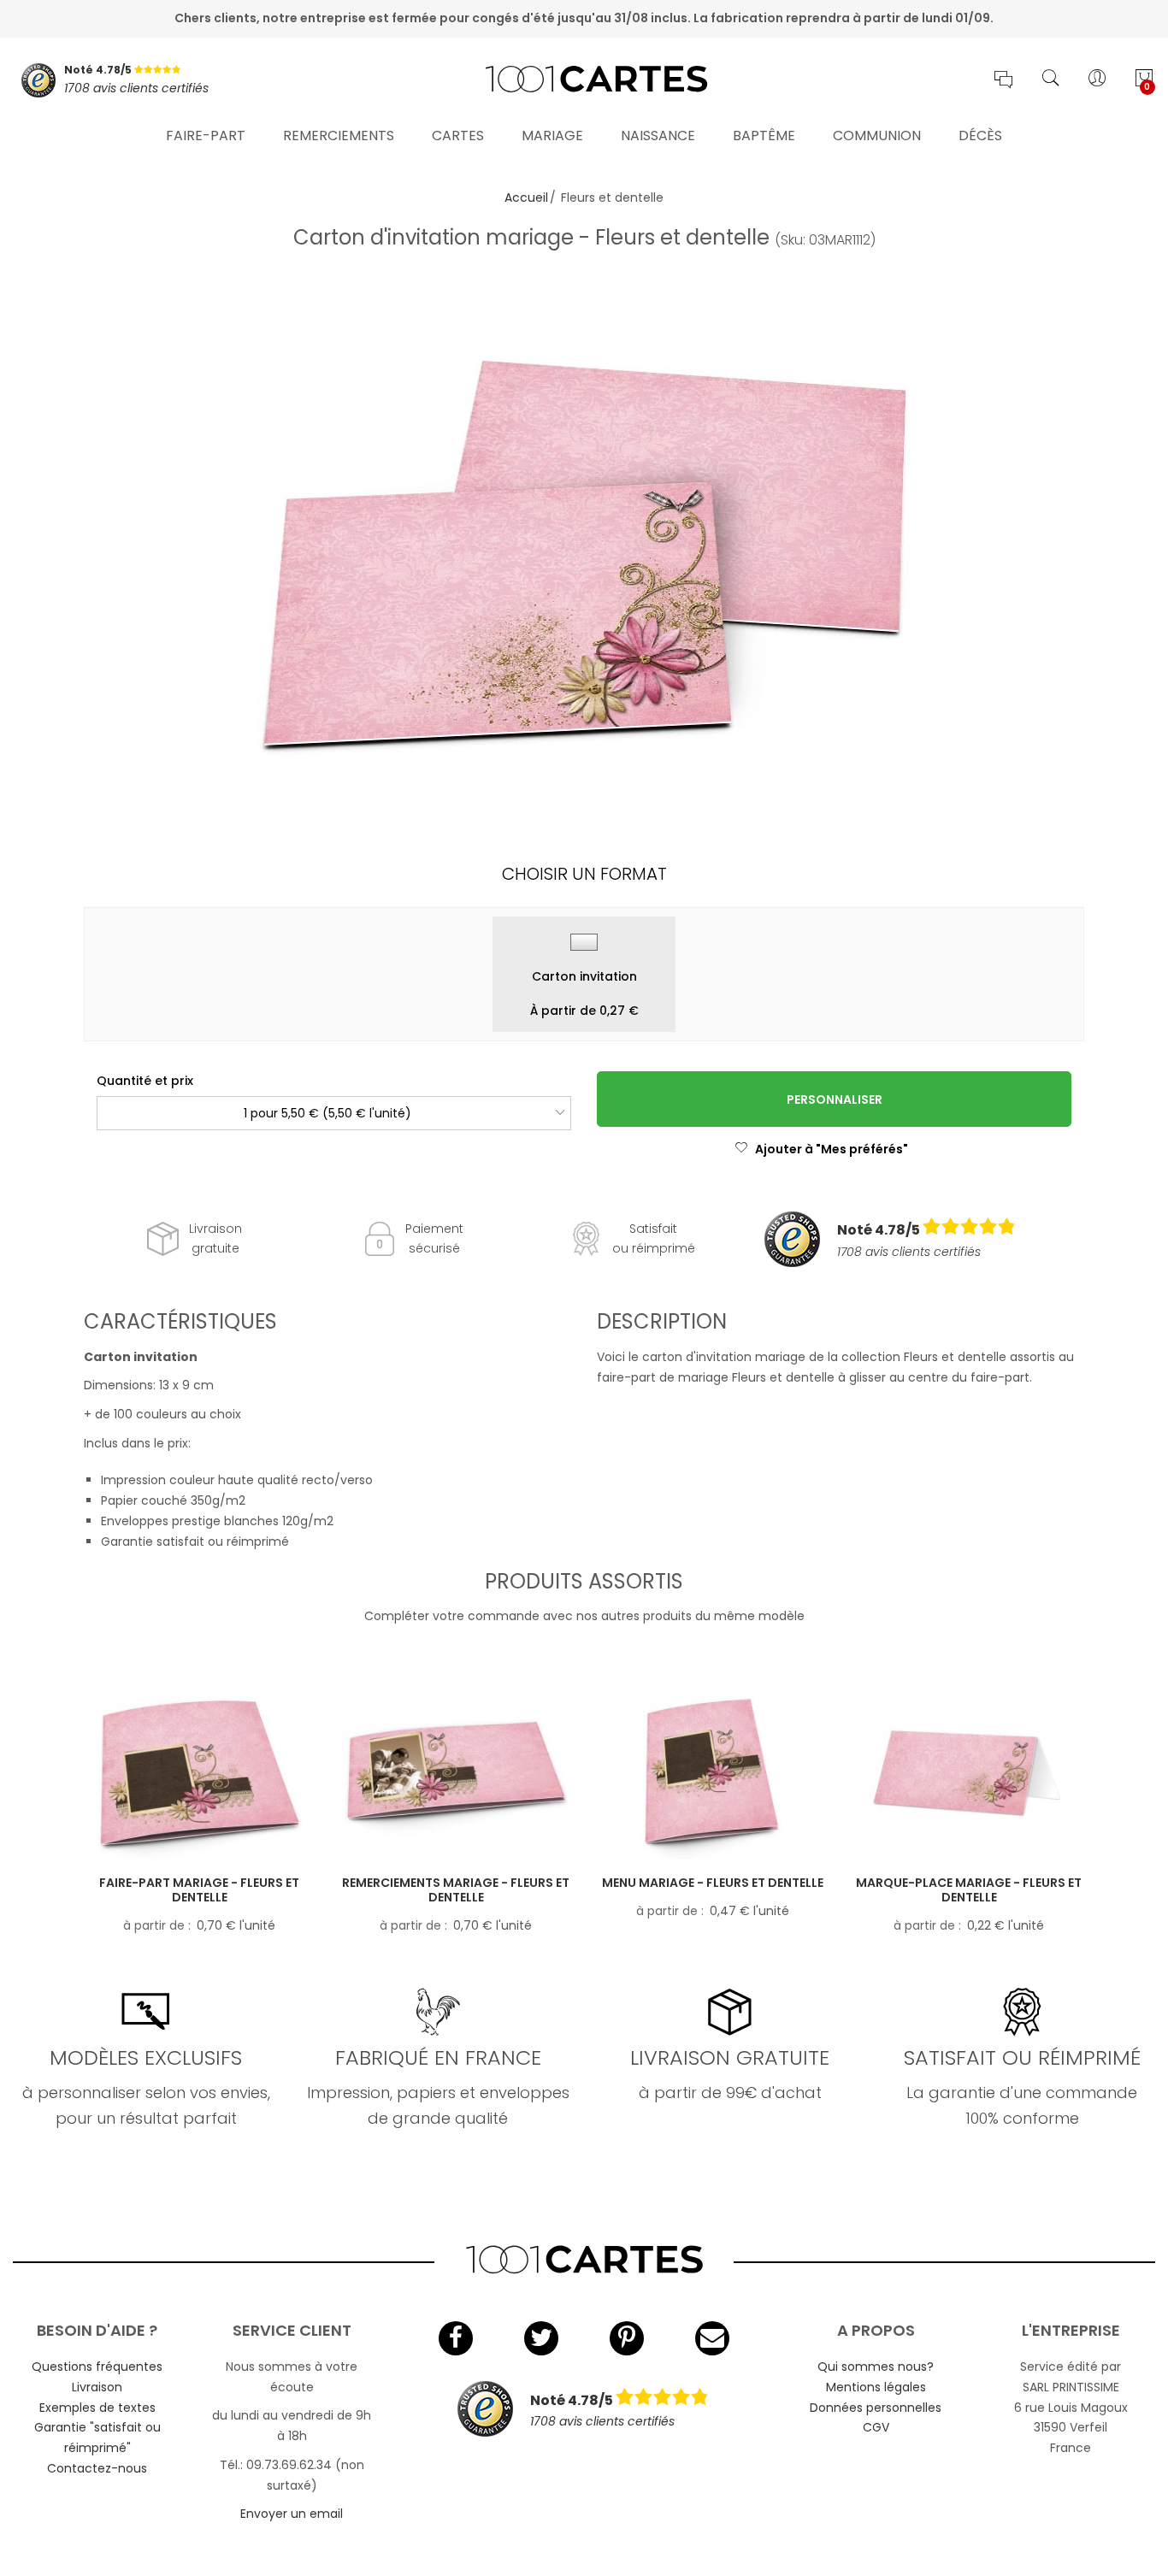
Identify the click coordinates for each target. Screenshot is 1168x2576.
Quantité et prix (145, 1081)
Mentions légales (876, 2387)
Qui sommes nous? (876, 2367)
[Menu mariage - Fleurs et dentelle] (712, 1774)
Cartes (458, 136)
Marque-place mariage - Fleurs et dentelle (969, 1890)
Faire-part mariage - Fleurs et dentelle (199, 1890)
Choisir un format (584, 874)
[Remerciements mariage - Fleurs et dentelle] (456, 1774)
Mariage (552, 136)
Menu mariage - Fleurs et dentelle (713, 1883)
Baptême (764, 136)
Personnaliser (835, 1099)
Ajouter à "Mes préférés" (832, 1149)
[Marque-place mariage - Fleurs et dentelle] (969, 1774)
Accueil (526, 197)
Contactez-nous (97, 2468)
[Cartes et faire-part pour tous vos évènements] (584, 80)
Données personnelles (876, 2408)
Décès (980, 136)
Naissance (658, 136)
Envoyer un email (292, 2514)
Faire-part (206, 136)
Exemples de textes (97, 2408)
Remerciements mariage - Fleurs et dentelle (456, 1890)
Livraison (97, 2387)
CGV (876, 2427)
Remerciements (339, 136)
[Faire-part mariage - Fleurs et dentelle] (199, 1774)
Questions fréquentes (97, 2367)
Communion (877, 136)
